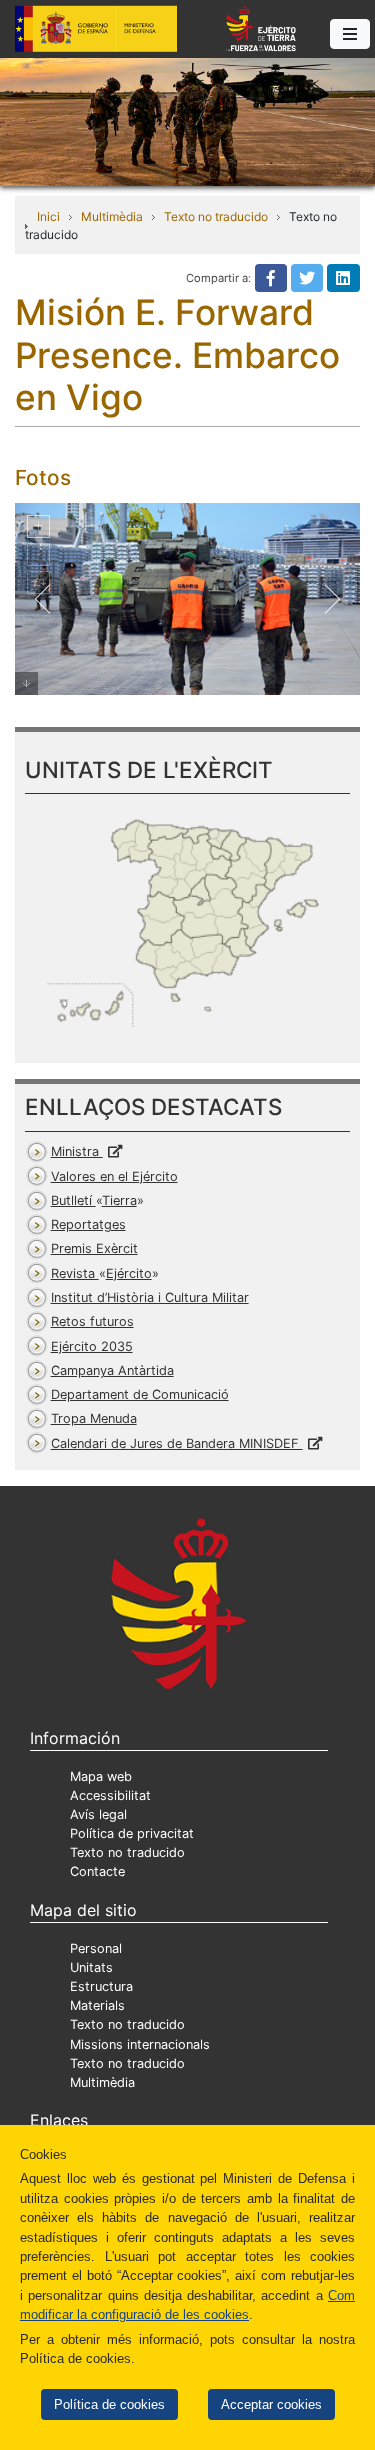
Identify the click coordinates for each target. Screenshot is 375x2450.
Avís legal (98, 1814)
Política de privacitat (132, 1833)
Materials (97, 2005)
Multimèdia (112, 216)
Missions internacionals (140, 2044)
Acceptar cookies (271, 2404)
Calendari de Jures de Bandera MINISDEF (177, 1443)
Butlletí (94, 1200)
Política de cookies (109, 2404)
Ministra (77, 1151)
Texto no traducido (216, 216)
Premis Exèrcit (94, 1248)
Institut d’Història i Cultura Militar (150, 1297)
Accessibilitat (110, 1795)
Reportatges (88, 1224)
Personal (96, 1948)
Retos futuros (92, 1321)
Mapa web (101, 1776)
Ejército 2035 (92, 1346)
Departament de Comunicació (140, 1394)
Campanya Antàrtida (112, 1370)
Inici (48, 216)
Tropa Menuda (94, 1418)
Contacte (97, 1871)
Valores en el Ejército (114, 1176)
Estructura (101, 1986)
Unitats (91, 1967)
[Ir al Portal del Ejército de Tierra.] (187, 120)
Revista (101, 1273)
